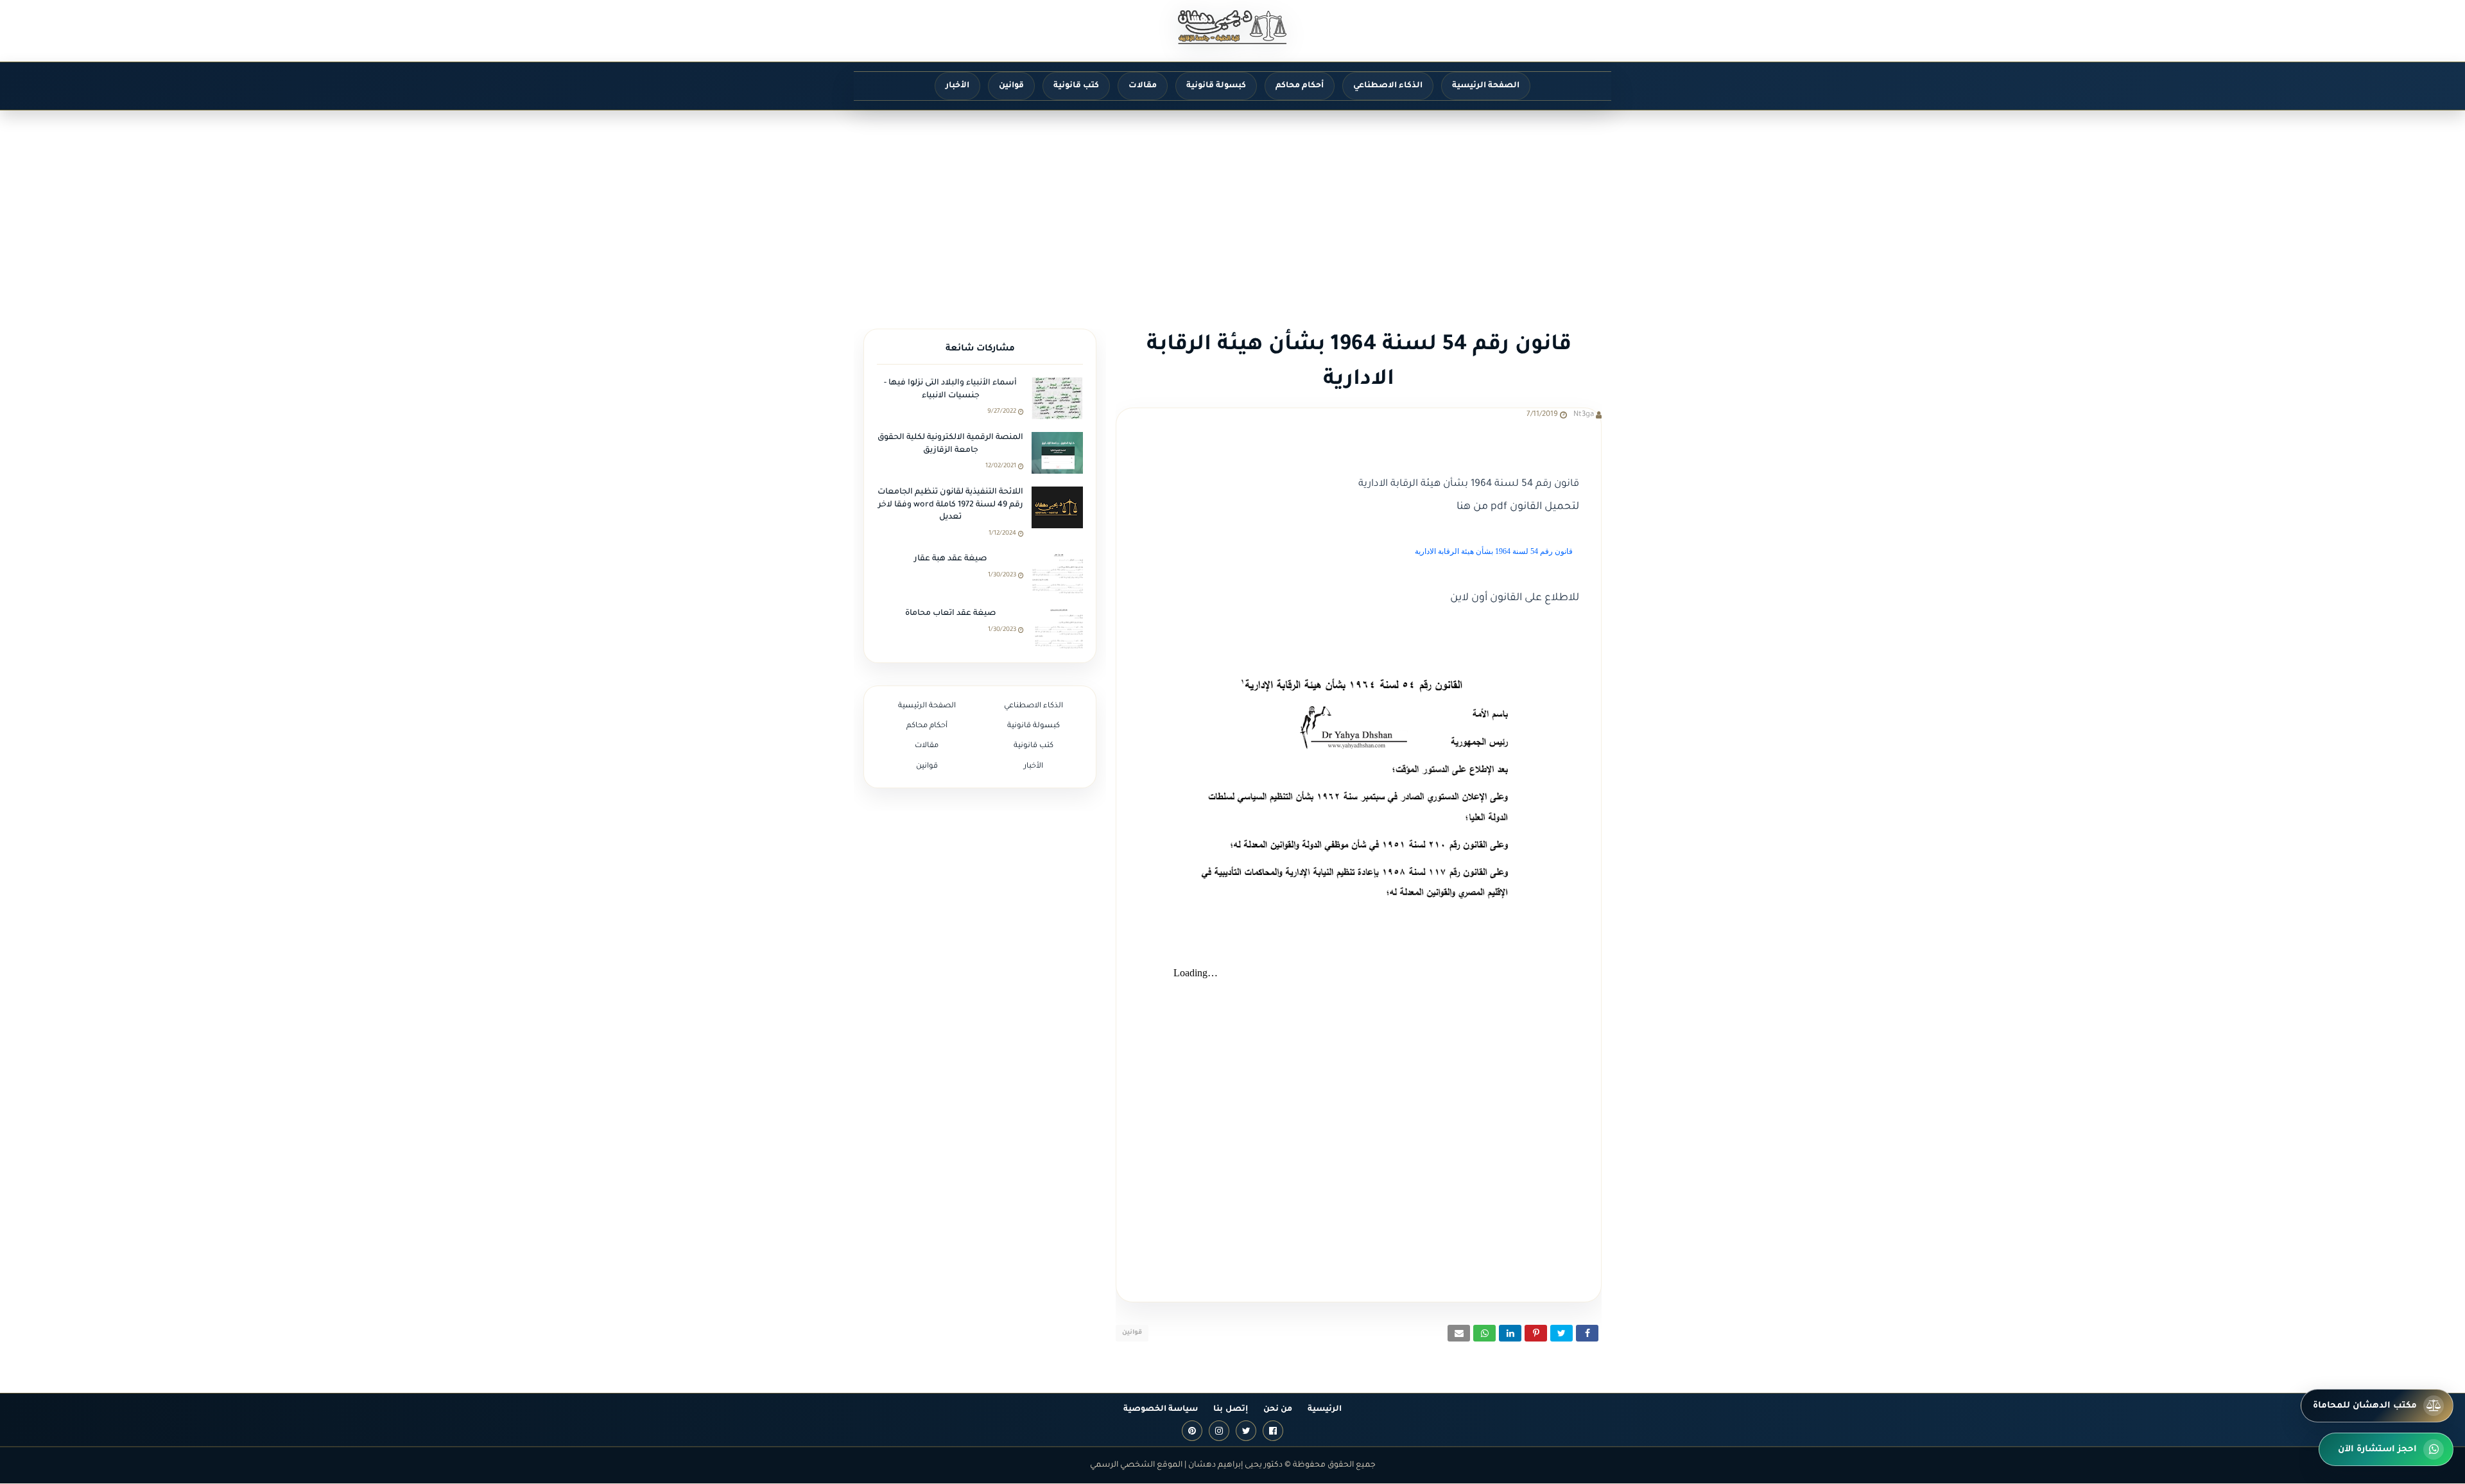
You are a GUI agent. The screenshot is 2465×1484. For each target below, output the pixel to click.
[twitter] (1246, 1431)
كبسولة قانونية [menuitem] (1216, 86)
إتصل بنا (1230, 1410)
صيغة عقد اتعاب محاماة (951, 614)
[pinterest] (1192, 1431)
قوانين (1132, 1333)
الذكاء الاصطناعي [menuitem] (1388, 86)
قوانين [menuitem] (1011, 86)
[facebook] (1273, 1431)
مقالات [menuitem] (1143, 86)
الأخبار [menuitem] (957, 86)
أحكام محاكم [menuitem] (1300, 86)
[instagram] (1219, 1431)
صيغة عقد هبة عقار (951, 559)
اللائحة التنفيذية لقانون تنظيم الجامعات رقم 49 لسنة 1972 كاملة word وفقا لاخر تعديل (950, 505)
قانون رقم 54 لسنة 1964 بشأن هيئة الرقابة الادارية (1494, 551)
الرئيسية (1325, 1410)
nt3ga (1584, 415)
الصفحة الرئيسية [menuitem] (1486, 86)
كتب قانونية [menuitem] (1076, 86)
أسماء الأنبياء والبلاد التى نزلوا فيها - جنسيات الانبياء (950, 390)
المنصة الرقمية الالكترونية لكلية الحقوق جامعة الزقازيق (950, 444)
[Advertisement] (1232, 207)
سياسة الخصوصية (1161, 1410)
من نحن (1278, 1410)
